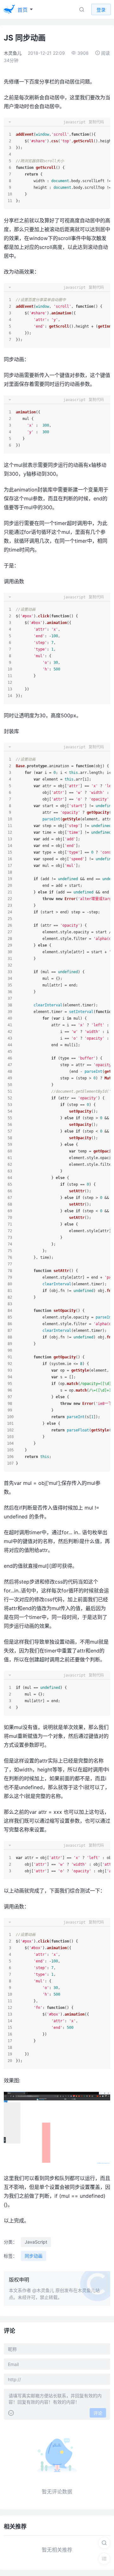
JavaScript (36, 2242)
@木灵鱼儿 (43, 2290)
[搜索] (104, 2543)
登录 (101, 10)
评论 (98, 2413)
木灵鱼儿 (13, 53)
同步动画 (34, 2256)
